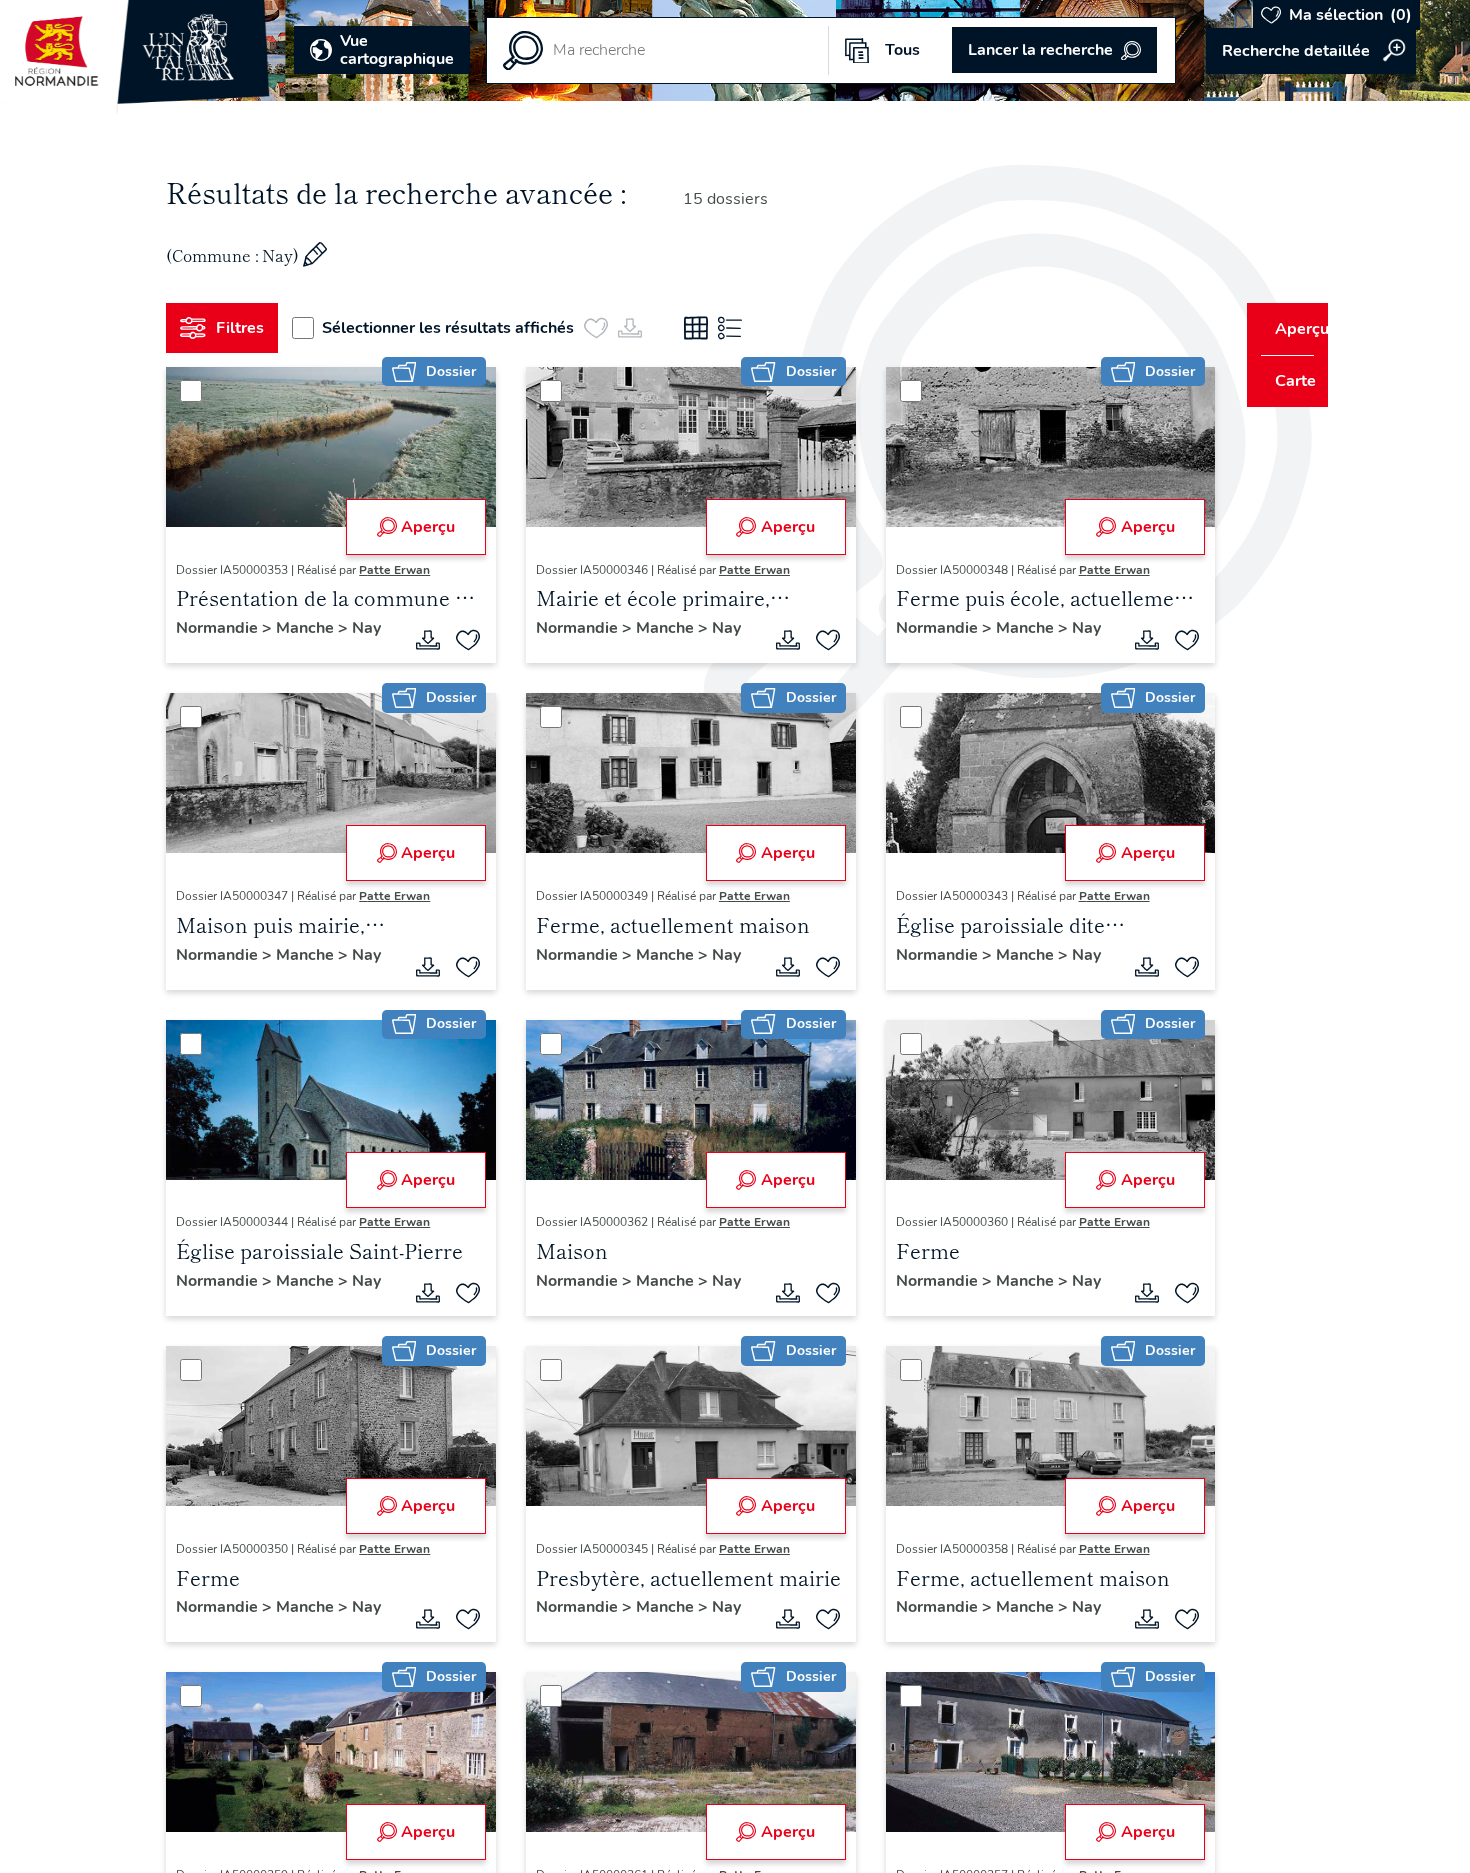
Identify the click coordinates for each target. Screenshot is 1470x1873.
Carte (1282, 381)
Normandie (227, 628)
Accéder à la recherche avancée (1311, 51)
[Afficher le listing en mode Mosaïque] (704, 328)
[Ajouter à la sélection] (461, 643)
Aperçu (421, 527)
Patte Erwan (402, 570)
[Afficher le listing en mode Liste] (738, 328)
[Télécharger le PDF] (421, 643)
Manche (315, 628)
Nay (198, 650)
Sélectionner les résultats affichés (456, 328)
